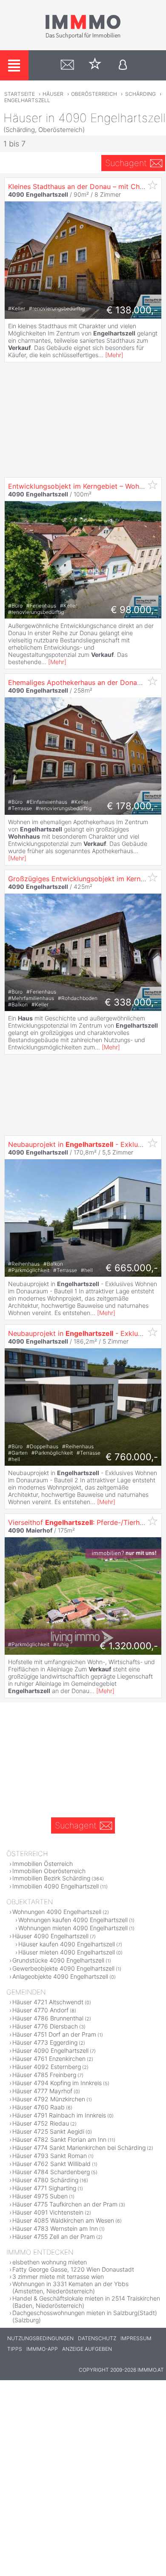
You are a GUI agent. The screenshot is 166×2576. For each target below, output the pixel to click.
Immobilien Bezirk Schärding (51, 1878)
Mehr (114, 355)
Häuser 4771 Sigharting (44, 2188)
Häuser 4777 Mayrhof (42, 2091)
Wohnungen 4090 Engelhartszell (57, 1912)
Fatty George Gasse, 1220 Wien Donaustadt (73, 2269)
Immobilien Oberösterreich (49, 1871)
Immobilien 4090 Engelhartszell (56, 1886)
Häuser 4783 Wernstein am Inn (55, 2228)
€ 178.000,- (132, 806)
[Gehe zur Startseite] (83, 37)
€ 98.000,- (134, 610)
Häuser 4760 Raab (39, 2107)
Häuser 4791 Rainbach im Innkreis (59, 2115)
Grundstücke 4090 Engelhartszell (58, 1960)
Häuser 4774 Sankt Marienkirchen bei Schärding (79, 2148)
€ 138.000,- (132, 310)
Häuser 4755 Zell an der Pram (54, 2236)
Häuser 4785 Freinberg (44, 2075)
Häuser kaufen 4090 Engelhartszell (67, 1944)
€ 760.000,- (132, 1457)
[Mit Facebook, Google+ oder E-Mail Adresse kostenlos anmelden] (123, 65)
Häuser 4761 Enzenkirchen (49, 2059)
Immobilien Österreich (43, 1864)
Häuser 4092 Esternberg (47, 2067)
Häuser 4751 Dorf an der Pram (54, 2034)
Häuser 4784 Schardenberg (51, 2172)
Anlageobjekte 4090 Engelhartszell (60, 1976)
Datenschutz (97, 2338)
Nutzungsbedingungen (40, 2338)
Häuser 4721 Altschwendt (48, 2002)
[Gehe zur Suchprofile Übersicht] (67, 65)
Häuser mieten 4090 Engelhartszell (67, 1952)
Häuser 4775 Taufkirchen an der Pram (65, 2204)
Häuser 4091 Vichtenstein (48, 2212)
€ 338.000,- (131, 1002)
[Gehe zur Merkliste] (95, 65)
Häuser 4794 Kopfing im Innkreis (57, 2083)
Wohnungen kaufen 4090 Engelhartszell (73, 1920)
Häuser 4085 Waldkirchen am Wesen (63, 2220)
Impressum (136, 2338)
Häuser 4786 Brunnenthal (48, 2018)
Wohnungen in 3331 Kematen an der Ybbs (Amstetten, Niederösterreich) (70, 2287)
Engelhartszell (27, 100)
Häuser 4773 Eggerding (45, 2042)
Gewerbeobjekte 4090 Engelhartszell (63, 1968)
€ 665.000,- (132, 1268)
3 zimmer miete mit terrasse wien (58, 2277)
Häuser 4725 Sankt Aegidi (48, 2131)
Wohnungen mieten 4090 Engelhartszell (73, 1928)
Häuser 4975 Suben (40, 2196)
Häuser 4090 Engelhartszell (50, 1936)
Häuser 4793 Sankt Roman (50, 2156)
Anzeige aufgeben (87, 2349)
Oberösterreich (94, 94)
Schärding (140, 94)
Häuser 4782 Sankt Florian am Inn (59, 2139)
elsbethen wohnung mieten (50, 2262)
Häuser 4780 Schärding (45, 2180)
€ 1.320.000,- (129, 1646)
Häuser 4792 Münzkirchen (49, 2099)
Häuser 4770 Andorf (40, 2010)
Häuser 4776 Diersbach (45, 2026)
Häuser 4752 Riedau (41, 2123)
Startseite (20, 94)
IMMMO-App (42, 2349)
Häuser (53, 94)
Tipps (15, 2349)
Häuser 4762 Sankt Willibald (52, 2164)
